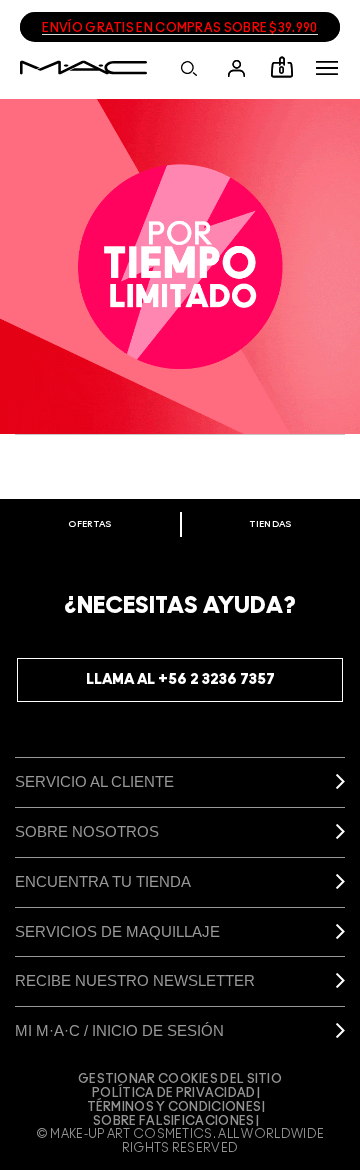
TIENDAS (270, 524)
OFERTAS (89, 524)
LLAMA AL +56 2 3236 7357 (180, 680)
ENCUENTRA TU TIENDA (103, 881)
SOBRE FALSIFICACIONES (173, 1121)
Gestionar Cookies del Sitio (180, 1079)
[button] (327, 68)
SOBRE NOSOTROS (87, 831)
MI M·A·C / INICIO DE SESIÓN (119, 1030)
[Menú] (327, 68)
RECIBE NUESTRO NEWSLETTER (135, 980)
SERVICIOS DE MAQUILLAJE (117, 931)
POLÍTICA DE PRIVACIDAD (174, 1093)
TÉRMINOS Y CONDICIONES (174, 1107)
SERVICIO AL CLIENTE (94, 781)
